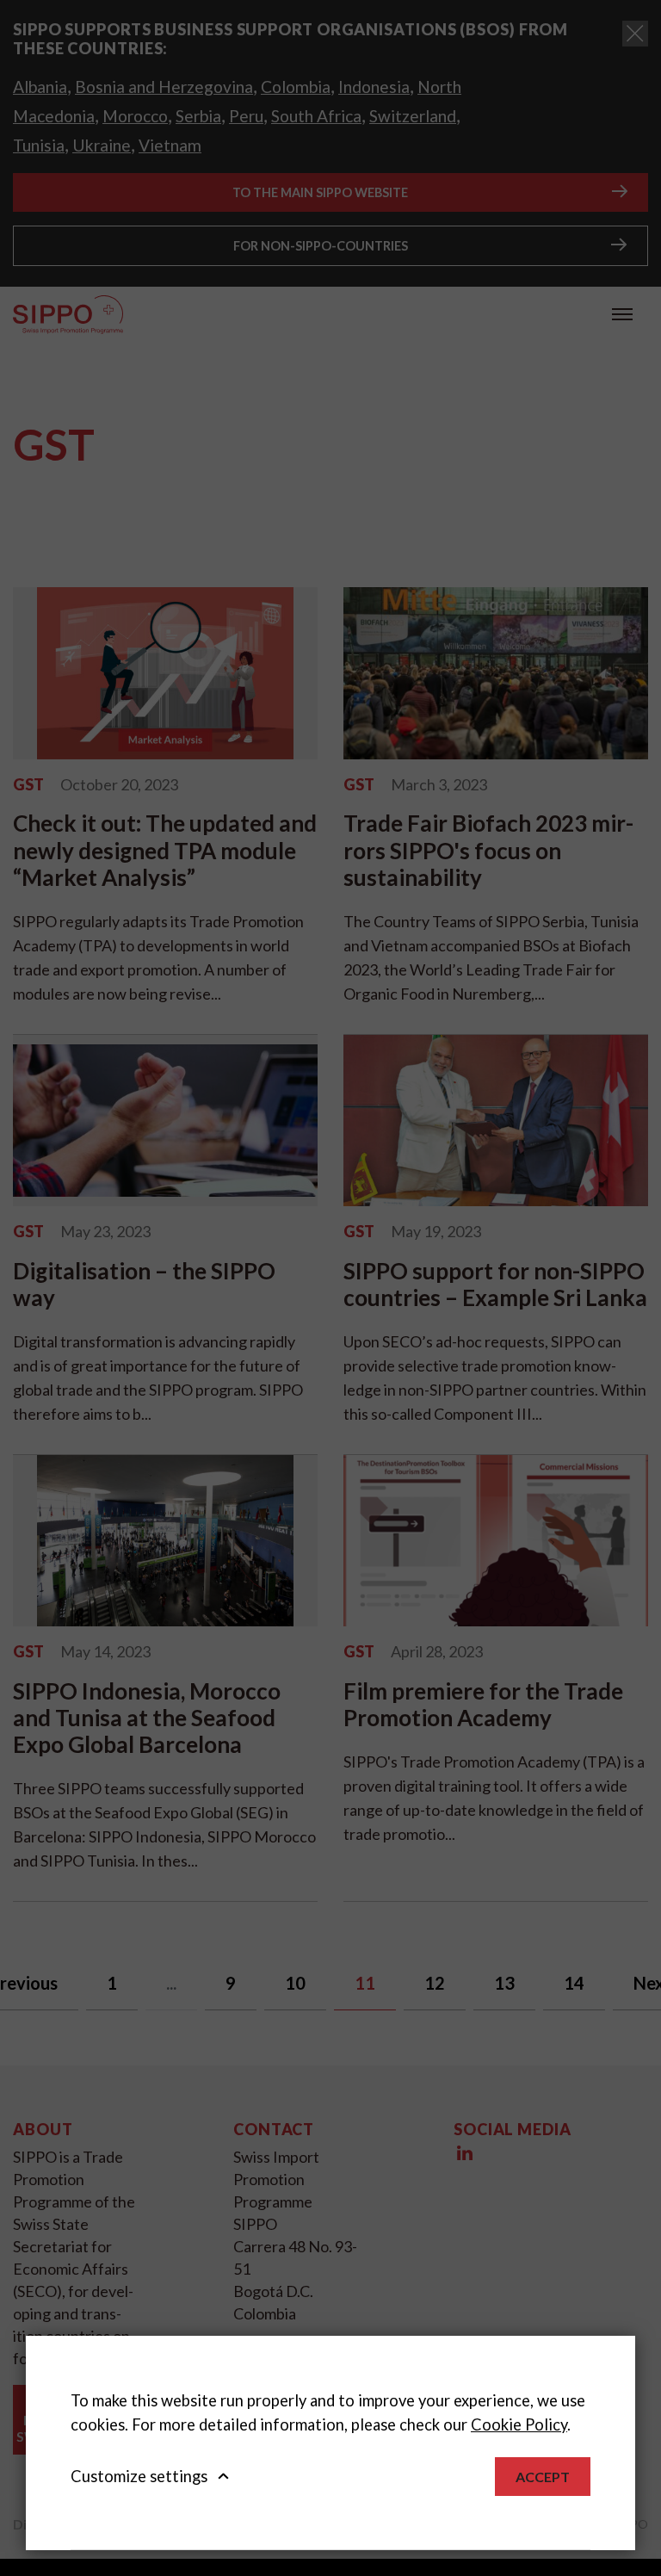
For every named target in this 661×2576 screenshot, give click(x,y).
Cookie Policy (519, 2424)
